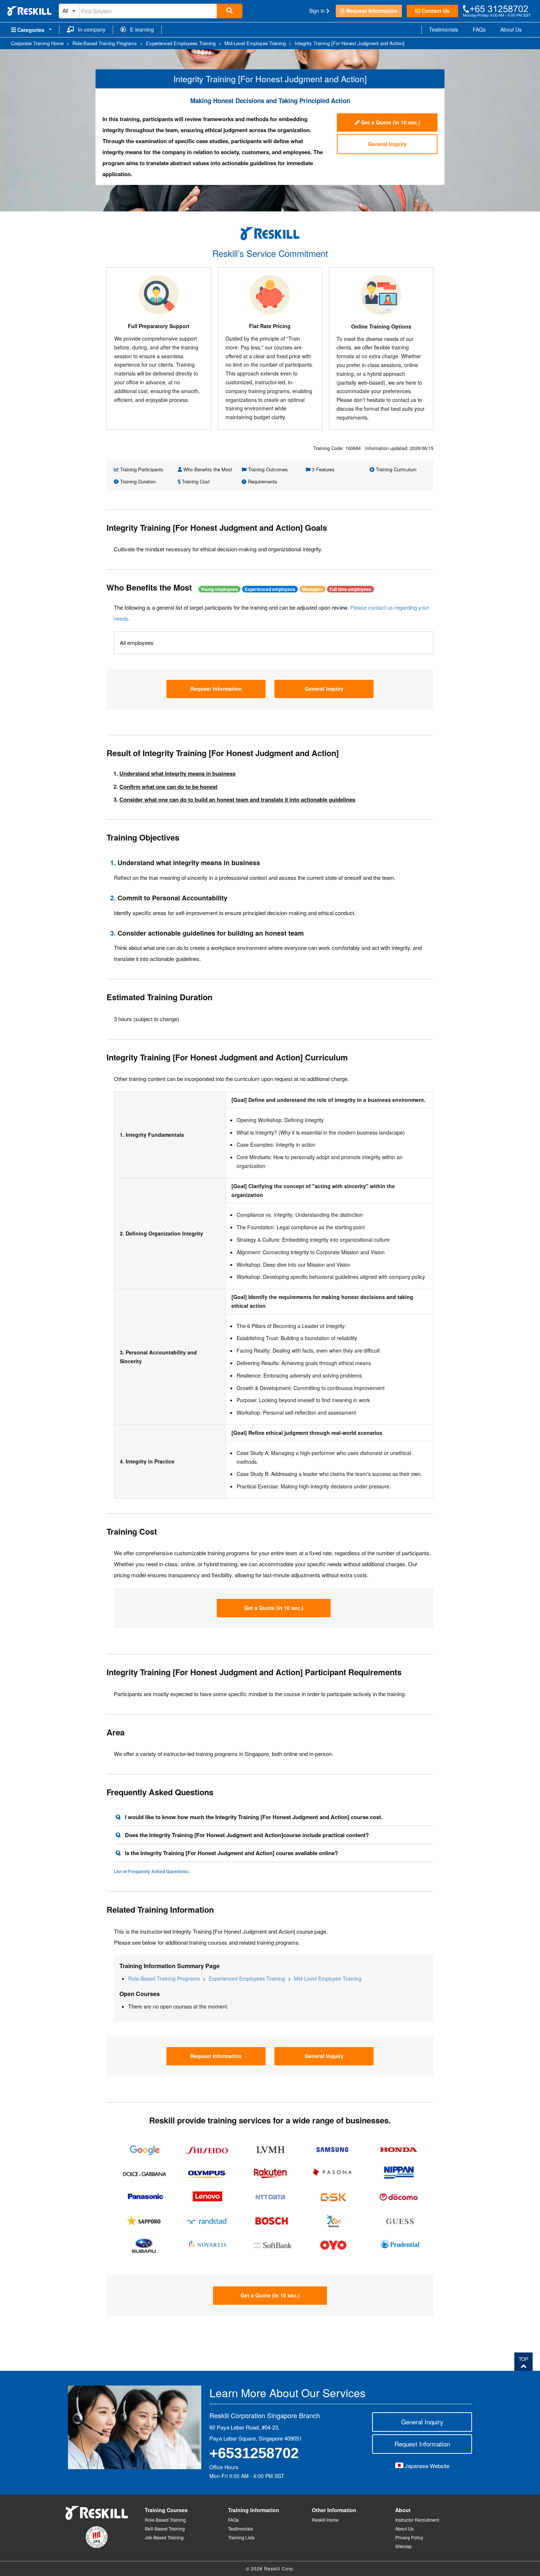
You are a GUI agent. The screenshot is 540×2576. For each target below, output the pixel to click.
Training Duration (137, 481)
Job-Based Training (164, 2537)
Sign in (318, 11)
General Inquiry (387, 144)
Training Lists (241, 2537)
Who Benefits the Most (207, 469)
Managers (312, 589)
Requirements (262, 481)
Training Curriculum (395, 469)
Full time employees (350, 589)
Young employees (219, 589)
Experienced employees (270, 589)
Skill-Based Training (165, 2528)
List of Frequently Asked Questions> (152, 1871)
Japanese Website (426, 2466)
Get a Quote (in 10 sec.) (390, 122)
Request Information (371, 11)
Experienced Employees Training (247, 1978)
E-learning (140, 29)
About (403, 2510)
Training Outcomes (267, 469)
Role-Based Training (165, 2520)
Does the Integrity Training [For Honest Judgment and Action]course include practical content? (247, 1835)
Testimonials (444, 29)
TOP (523, 2359)
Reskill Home (325, 2520)
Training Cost (195, 481)
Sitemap (404, 2546)
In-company (90, 29)
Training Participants (141, 469)
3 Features (323, 469)
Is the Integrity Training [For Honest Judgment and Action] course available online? (231, 1853)
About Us (511, 29)
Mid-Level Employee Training (328, 1978)
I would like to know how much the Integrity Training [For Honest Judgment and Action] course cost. (254, 1817)
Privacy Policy (409, 2537)
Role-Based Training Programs (164, 1978)
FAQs (479, 29)
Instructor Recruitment (417, 2520)
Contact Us (435, 11)
